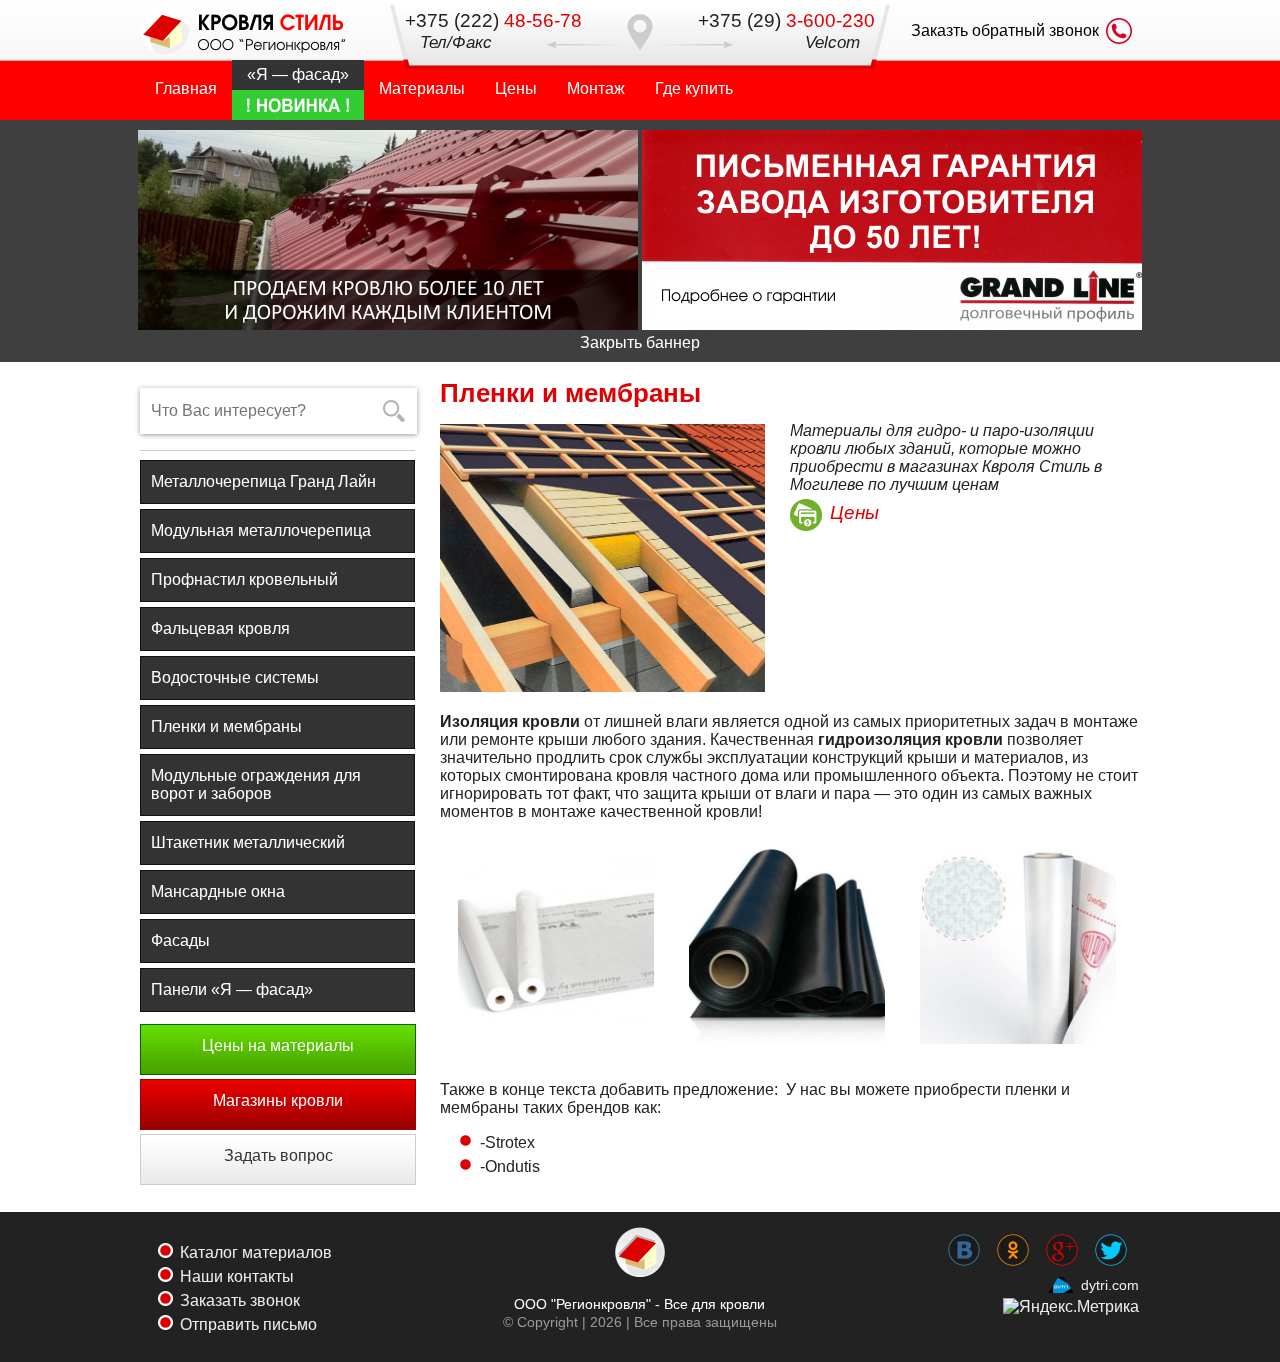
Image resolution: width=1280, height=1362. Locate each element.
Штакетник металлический (248, 842)
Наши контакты (237, 1276)
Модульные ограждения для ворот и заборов (256, 784)
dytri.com (1110, 1285)
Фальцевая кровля (220, 628)
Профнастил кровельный (244, 579)
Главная (186, 88)
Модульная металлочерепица (261, 530)
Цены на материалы (278, 1045)
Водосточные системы (235, 677)
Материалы (422, 88)
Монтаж (596, 88)
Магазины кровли (278, 1100)
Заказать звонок (240, 1300)
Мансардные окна (218, 891)
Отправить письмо (248, 1324)
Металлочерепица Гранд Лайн (263, 481)
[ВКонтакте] (964, 1236)
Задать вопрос (278, 1155)
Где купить (694, 88)
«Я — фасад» (298, 74)
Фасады (180, 940)
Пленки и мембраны (226, 726)
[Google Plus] (1062, 1236)
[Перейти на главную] (245, 31)
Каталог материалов (256, 1252)
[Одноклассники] (1013, 1236)
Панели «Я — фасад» (232, 989)
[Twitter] (1111, 1236)
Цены (516, 88)
